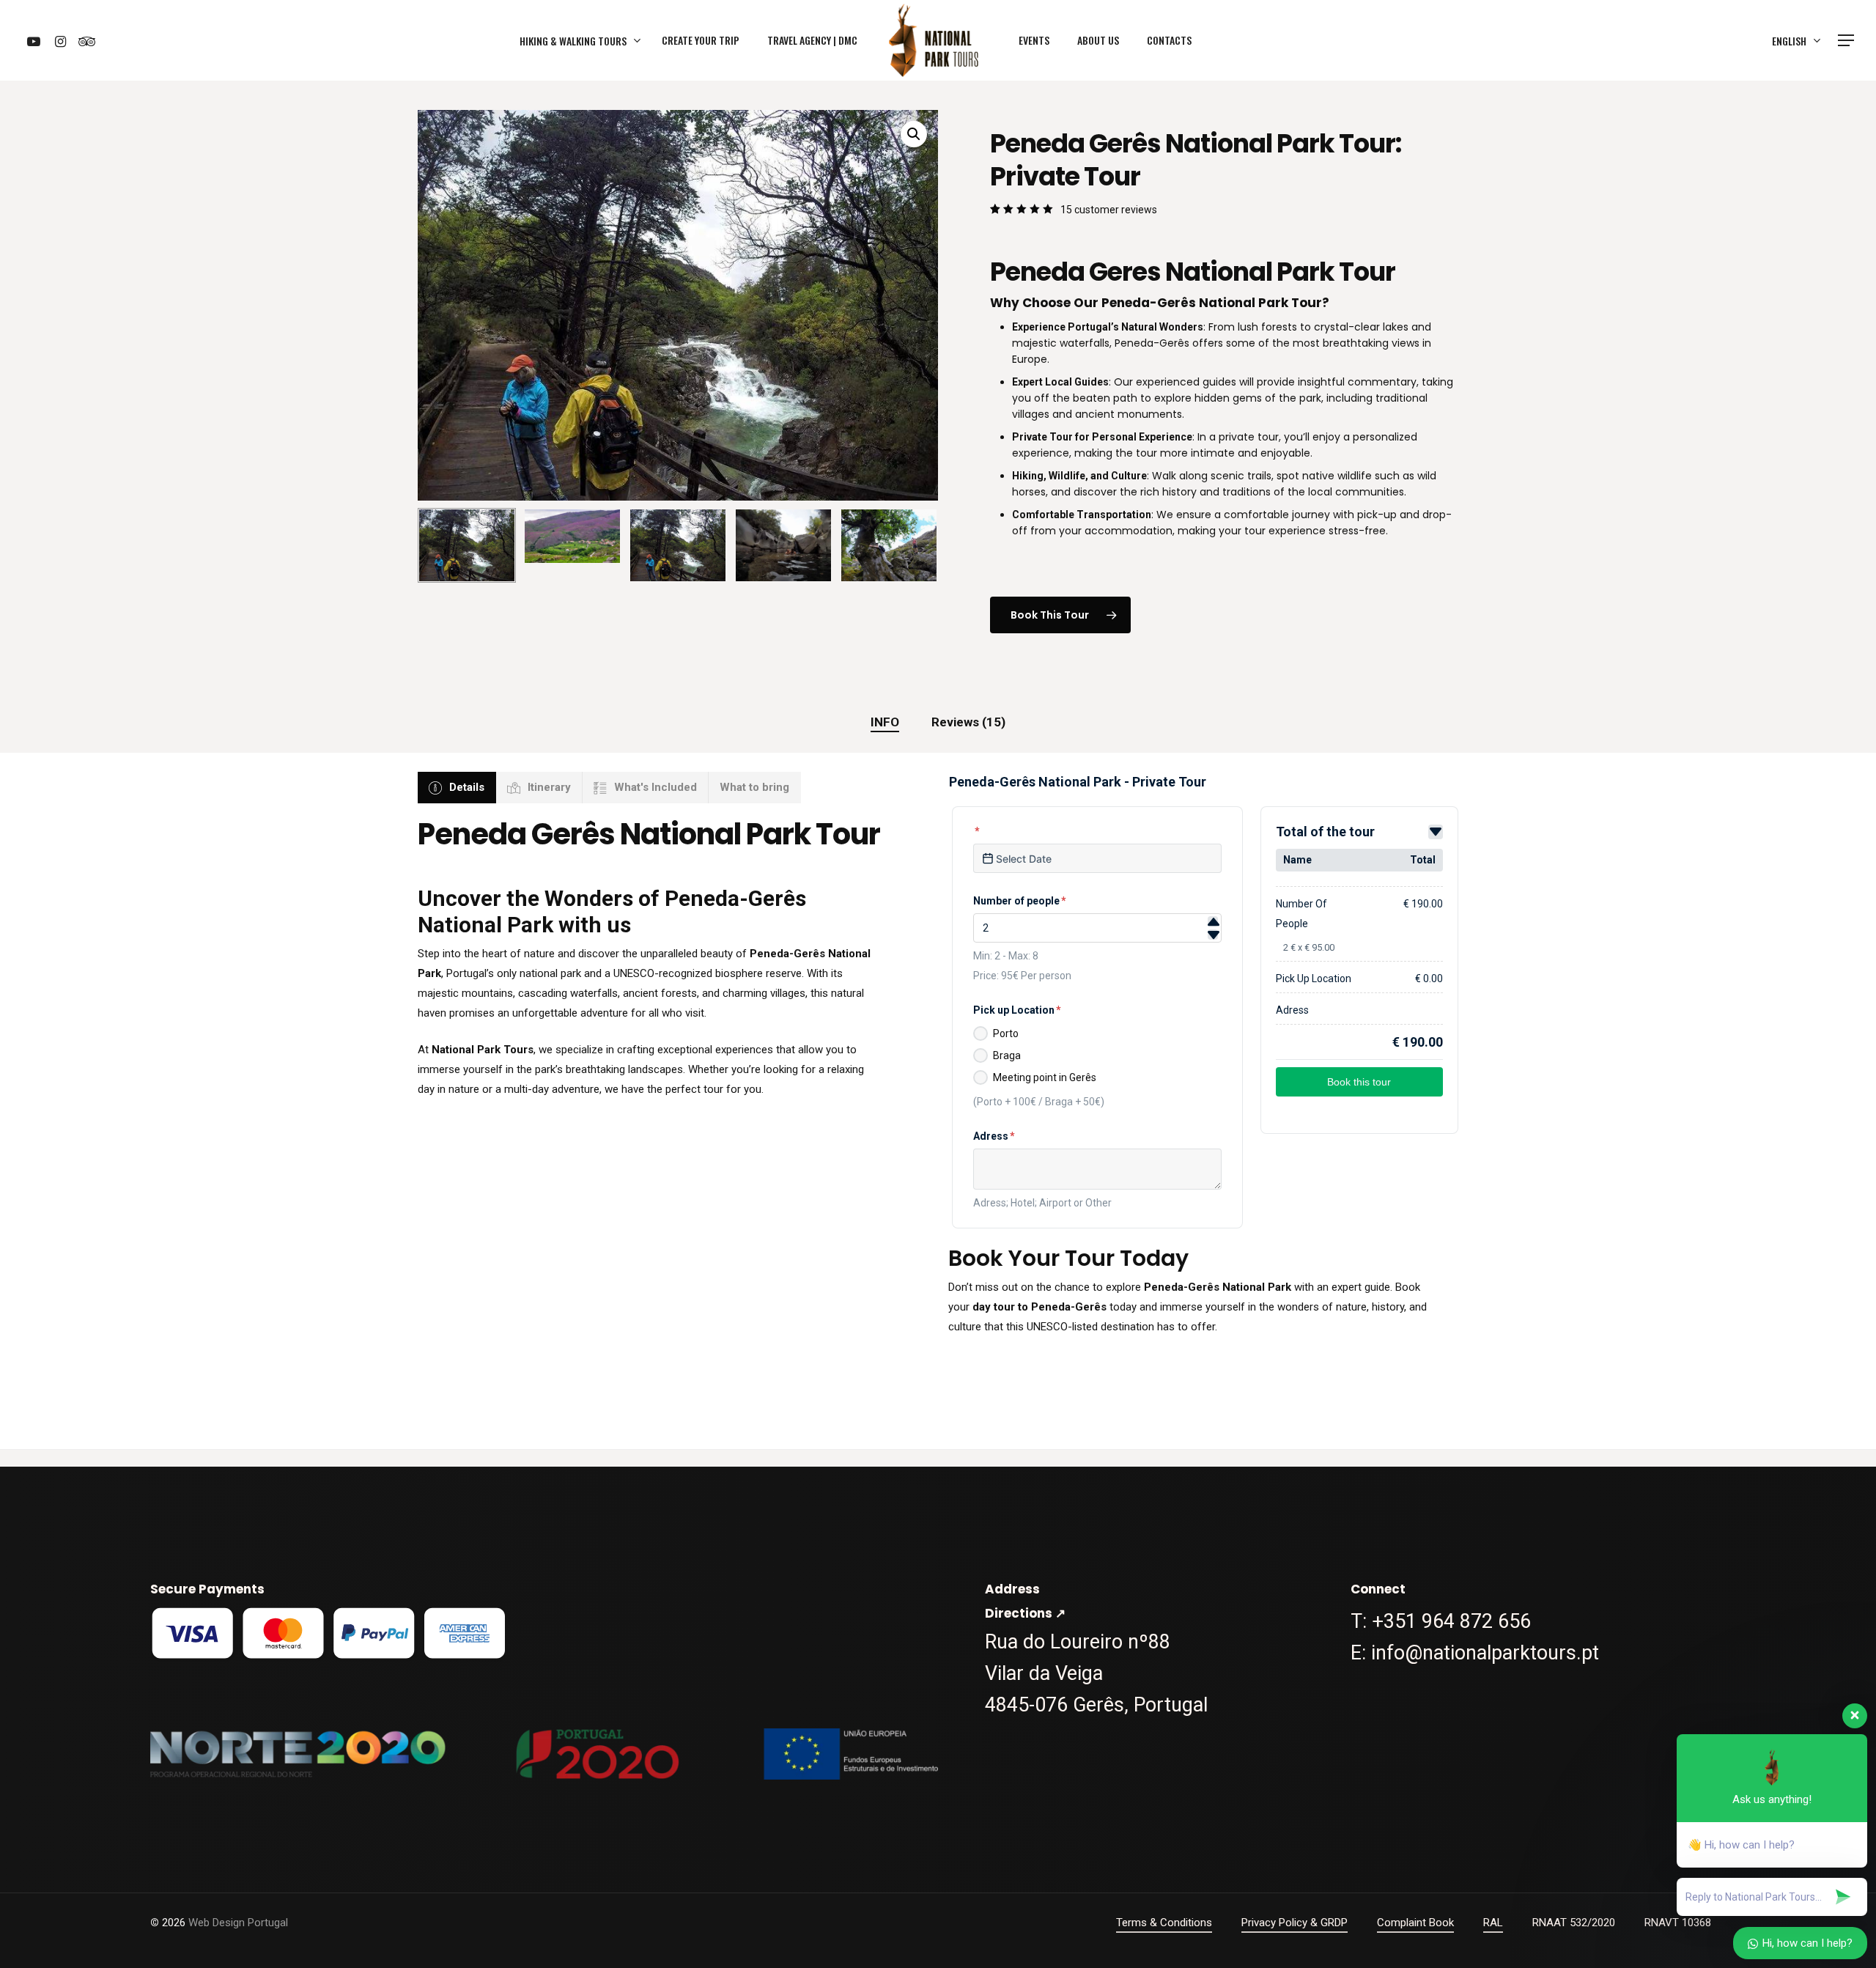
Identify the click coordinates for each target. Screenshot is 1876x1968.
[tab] (885, 722)
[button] (1847, 41)
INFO (885, 722)
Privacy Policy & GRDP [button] (1295, 1923)
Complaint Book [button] (1415, 1923)
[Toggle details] (1436, 832)
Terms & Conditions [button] (1164, 1923)
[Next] (915, 545)
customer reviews (1109, 210)
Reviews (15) (968, 722)
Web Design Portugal (238, 1923)
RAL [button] (1493, 1923)
